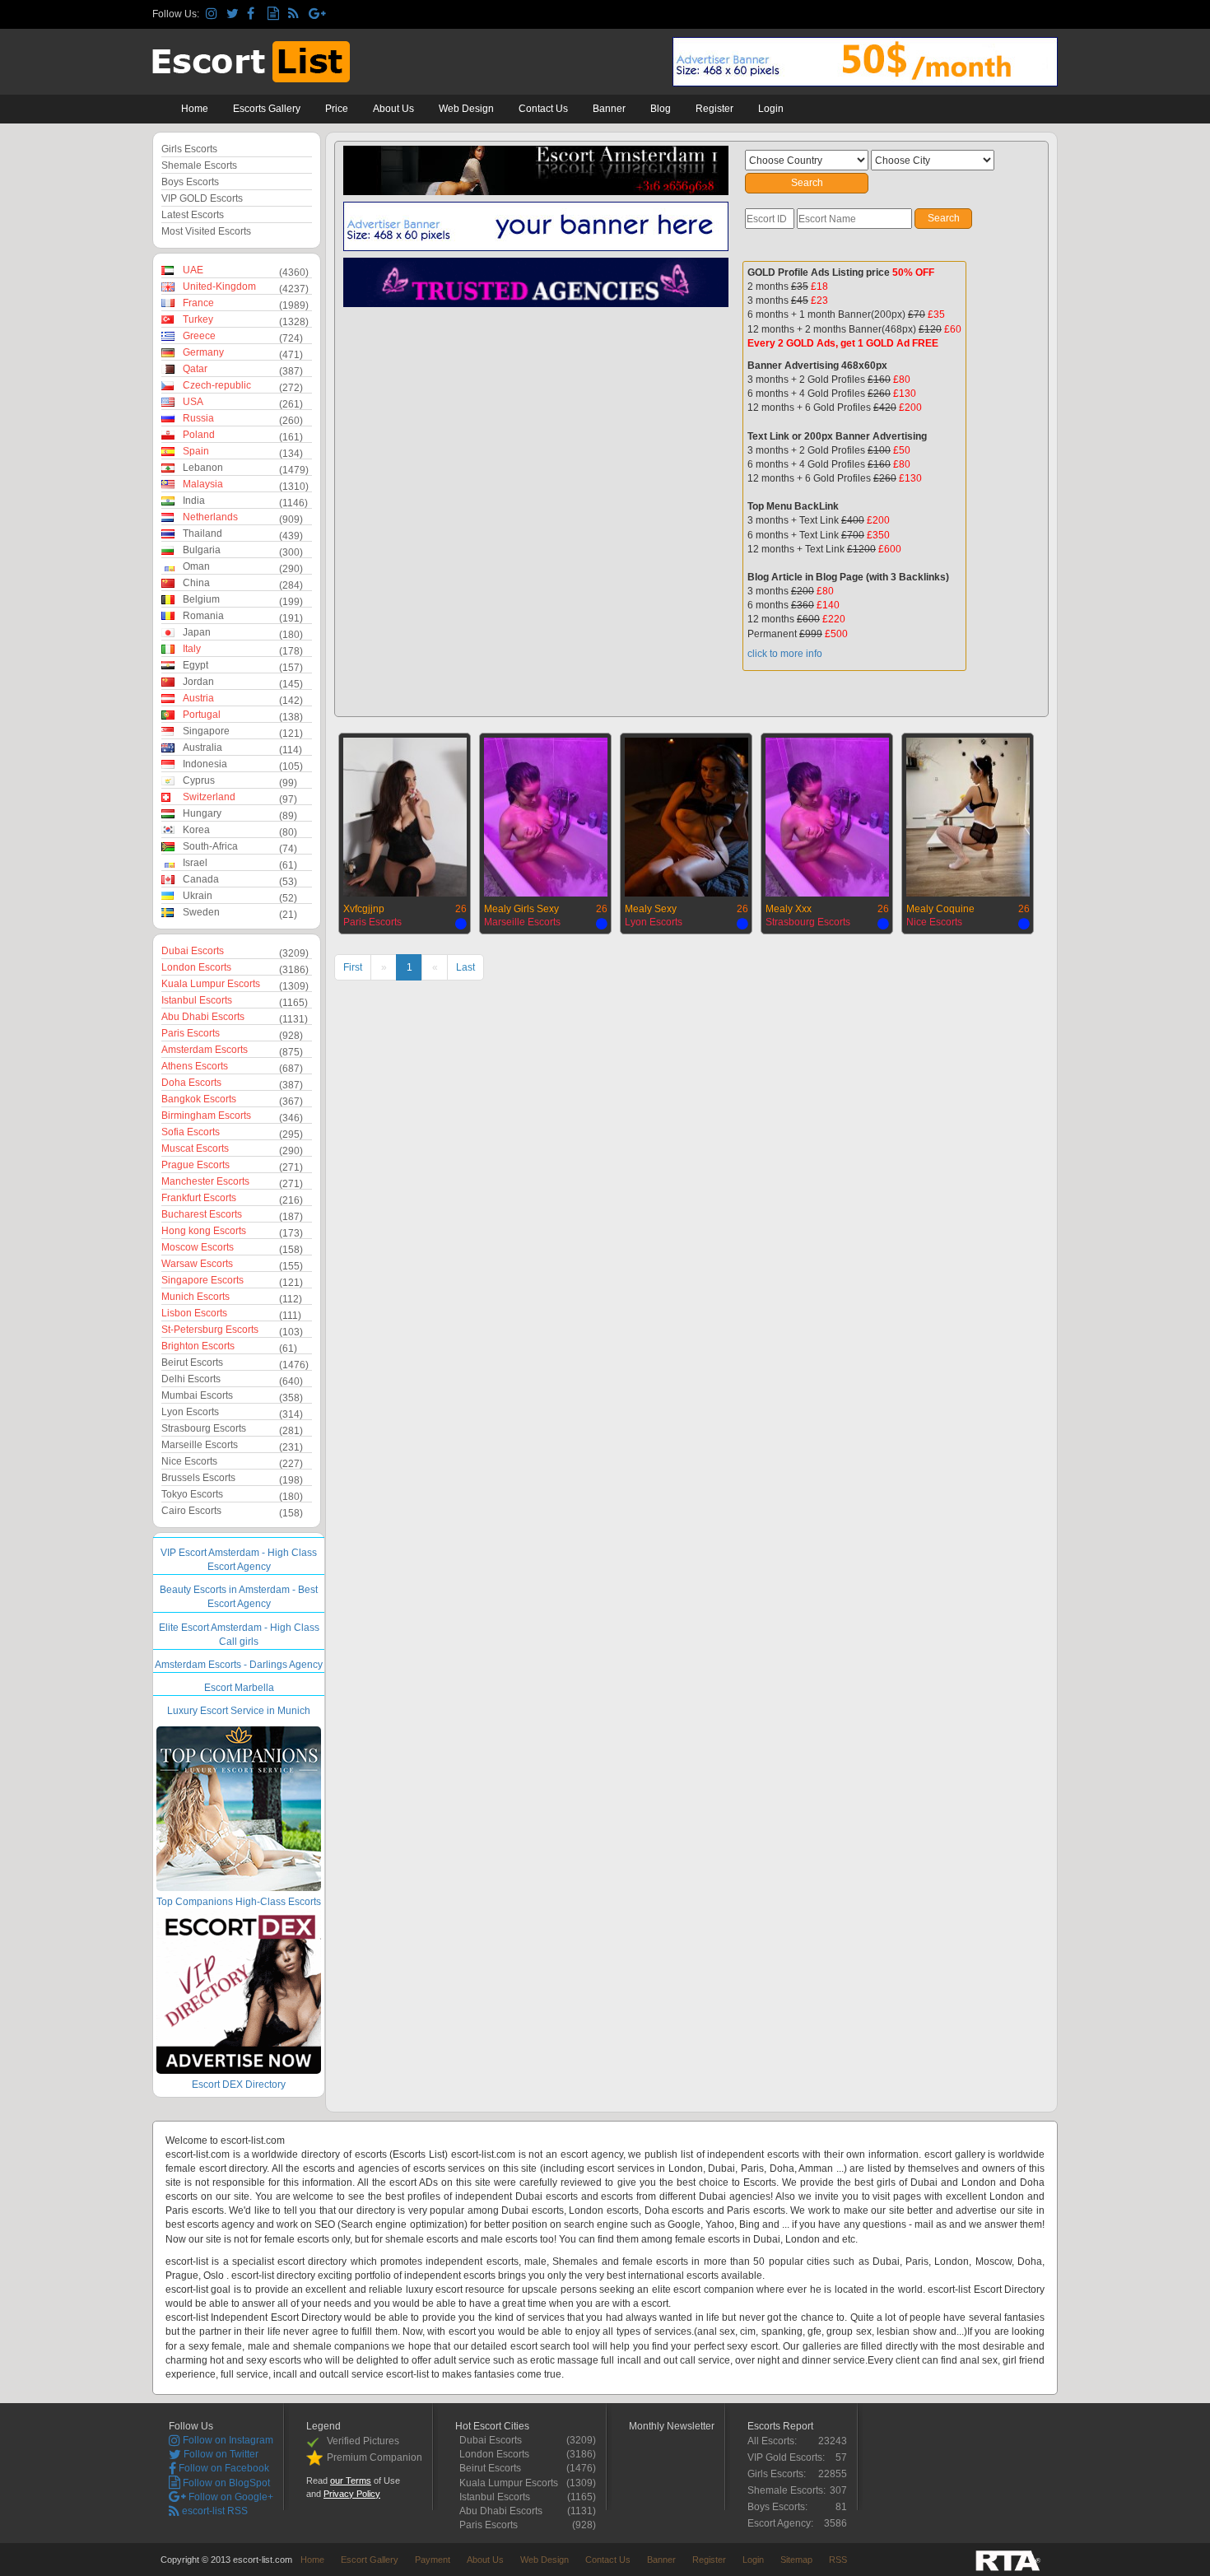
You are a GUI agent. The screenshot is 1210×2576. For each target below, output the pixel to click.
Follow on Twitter (220, 2454)
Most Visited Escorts (206, 231)
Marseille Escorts (200, 1445)
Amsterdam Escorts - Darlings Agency (239, 1665)
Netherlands (210, 517)
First (353, 967)
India (194, 501)
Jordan (198, 682)
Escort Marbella (239, 1688)
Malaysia (203, 484)
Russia (198, 418)
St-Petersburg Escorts (210, 1330)
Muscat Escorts (195, 1148)
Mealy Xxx (789, 909)
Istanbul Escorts (197, 1000)
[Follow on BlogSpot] (275, 14)
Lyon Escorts (190, 1412)
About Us (393, 109)
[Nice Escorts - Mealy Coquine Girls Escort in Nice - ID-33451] (968, 815)
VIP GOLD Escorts (202, 198)
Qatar (195, 369)
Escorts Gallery (267, 109)
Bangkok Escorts (199, 1099)
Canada (201, 879)
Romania (203, 616)
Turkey (198, 319)
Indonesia (205, 764)
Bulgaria (202, 550)
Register (714, 109)
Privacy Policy (352, 2494)
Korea (196, 830)
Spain (196, 451)
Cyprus (199, 780)
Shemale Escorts (199, 165)
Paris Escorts (191, 1033)
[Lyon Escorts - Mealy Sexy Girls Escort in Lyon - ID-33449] (686, 815)
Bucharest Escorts (202, 1214)
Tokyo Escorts (192, 1494)
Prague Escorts (195, 1165)
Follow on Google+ (230, 2497)
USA (193, 402)
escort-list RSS (214, 2511)
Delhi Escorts (191, 1379)
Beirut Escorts (192, 1363)
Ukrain (198, 896)
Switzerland (209, 797)
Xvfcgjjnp (364, 909)
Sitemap (796, 2560)
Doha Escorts (191, 1083)
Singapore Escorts (202, 1280)
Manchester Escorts (205, 1181)
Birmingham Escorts (206, 1116)
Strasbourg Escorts (204, 1428)
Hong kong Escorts (204, 1231)
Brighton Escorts (198, 1346)
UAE (193, 270)
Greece (199, 336)
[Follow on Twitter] (234, 14)
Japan (197, 632)
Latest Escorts (193, 215)
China (196, 583)
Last (465, 967)
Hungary (202, 813)
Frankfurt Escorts (199, 1198)
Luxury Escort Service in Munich (239, 1711)
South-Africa (210, 846)
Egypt (195, 665)
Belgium (201, 599)
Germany (203, 352)
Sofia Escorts (191, 1132)
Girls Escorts (189, 149)
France (198, 303)
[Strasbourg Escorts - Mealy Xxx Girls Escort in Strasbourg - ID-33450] (827, 815)
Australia (202, 748)
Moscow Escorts (198, 1247)
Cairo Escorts (191, 1511)
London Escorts (196, 967)
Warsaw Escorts (197, 1264)
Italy (192, 649)
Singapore (206, 731)
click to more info (785, 654)
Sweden (201, 912)
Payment (433, 2560)
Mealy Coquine (940, 909)
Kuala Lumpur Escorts (211, 984)
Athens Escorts (195, 1066)
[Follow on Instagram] (214, 14)
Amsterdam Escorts (205, 1050)
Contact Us (543, 109)
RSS (838, 2560)
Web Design (466, 109)
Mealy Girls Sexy (521, 909)
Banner (609, 109)
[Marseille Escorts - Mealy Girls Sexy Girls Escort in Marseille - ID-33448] (546, 815)
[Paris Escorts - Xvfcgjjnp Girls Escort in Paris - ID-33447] (405, 815)
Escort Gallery (370, 2560)
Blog (661, 109)
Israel (195, 863)
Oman (196, 566)
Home (195, 109)
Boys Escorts (190, 182)
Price (337, 109)
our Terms (351, 2481)
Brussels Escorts (198, 1478)
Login (771, 109)
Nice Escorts (189, 1461)
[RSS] (296, 14)
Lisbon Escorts (194, 1313)
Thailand (202, 533)
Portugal (202, 715)
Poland (199, 435)
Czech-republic (217, 385)
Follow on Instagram (227, 2440)
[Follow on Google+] (316, 14)
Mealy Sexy (651, 909)
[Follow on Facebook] (255, 14)
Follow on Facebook (223, 2468)
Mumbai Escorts (197, 1395)
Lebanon (203, 468)
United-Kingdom (219, 286)
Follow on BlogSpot (225, 2483)
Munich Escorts (195, 1297)
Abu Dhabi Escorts (203, 1017)
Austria (198, 698)
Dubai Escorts (193, 951)
